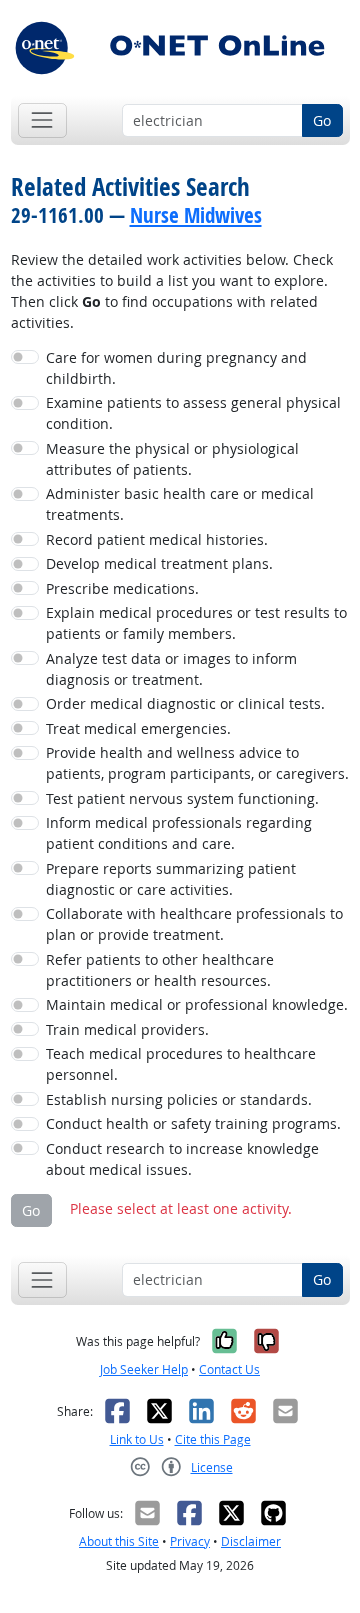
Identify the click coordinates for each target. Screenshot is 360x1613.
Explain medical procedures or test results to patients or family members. (196, 623)
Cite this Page (213, 1439)
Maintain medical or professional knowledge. (197, 1004)
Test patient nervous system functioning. (182, 798)
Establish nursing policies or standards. (179, 1099)
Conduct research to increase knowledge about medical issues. (182, 1159)
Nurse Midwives (196, 215)
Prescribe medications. (122, 588)
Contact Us (229, 1369)
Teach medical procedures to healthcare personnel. (181, 1064)
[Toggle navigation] (42, 120)
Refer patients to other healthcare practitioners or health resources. (160, 970)
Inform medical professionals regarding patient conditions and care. (179, 833)
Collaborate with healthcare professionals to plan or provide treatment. (194, 924)
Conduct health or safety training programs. (193, 1123)
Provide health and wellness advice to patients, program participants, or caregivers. (197, 763)
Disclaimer (251, 1541)
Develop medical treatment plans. (159, 563)
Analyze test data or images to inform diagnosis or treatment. (171, 669)
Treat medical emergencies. (138, 728)
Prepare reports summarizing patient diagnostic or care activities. (171, 879)
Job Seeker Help (144, 1369)
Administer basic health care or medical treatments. (180, 504)
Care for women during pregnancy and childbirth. (176, 368)
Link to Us (137, 1439)
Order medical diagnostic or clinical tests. (185, 703)
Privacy (190, 1541)
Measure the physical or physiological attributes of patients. (172, 459)
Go (322, 120)
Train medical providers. (127, 1029)
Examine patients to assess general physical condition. (193, 413)
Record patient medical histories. (157, 539)
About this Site (119, 1541)
